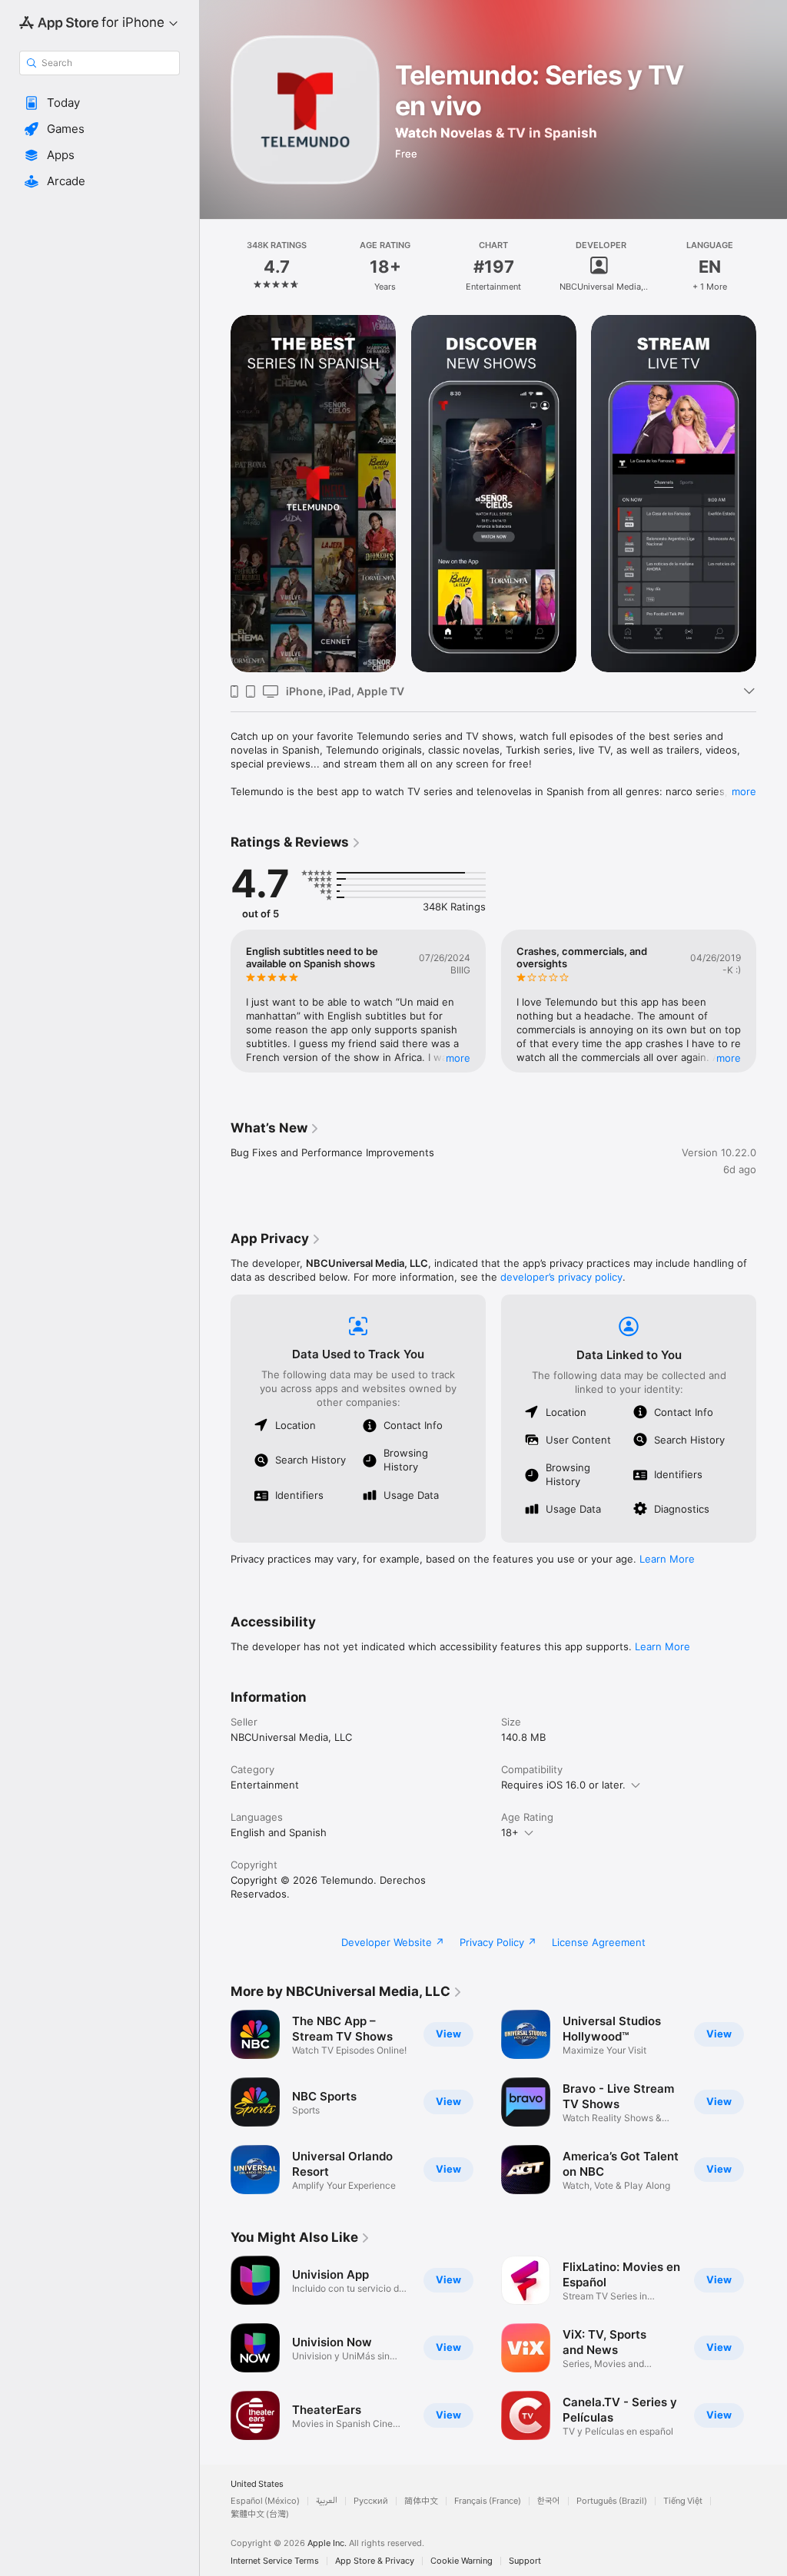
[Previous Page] (215, 267)
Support (525, 2561)
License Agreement (599, 1942)
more (744, 791)
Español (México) (265, 2501)
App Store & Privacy (375, 2561)
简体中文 (421, 2501)
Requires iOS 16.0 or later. (563, 1785)
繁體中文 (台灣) (260, 2514)
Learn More (667, 1559)
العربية (327, 2501)
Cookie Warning (462, 2561)
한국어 (549, 2501)
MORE (458, 1058)
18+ (510, 1832)
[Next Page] (772, 267)
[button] (100, 103)
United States (257, 2484)
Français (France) (488, 2501)
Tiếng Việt (683, 2501)
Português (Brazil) (612, 2501)
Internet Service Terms (275, 2561)
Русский (371, 2501)
